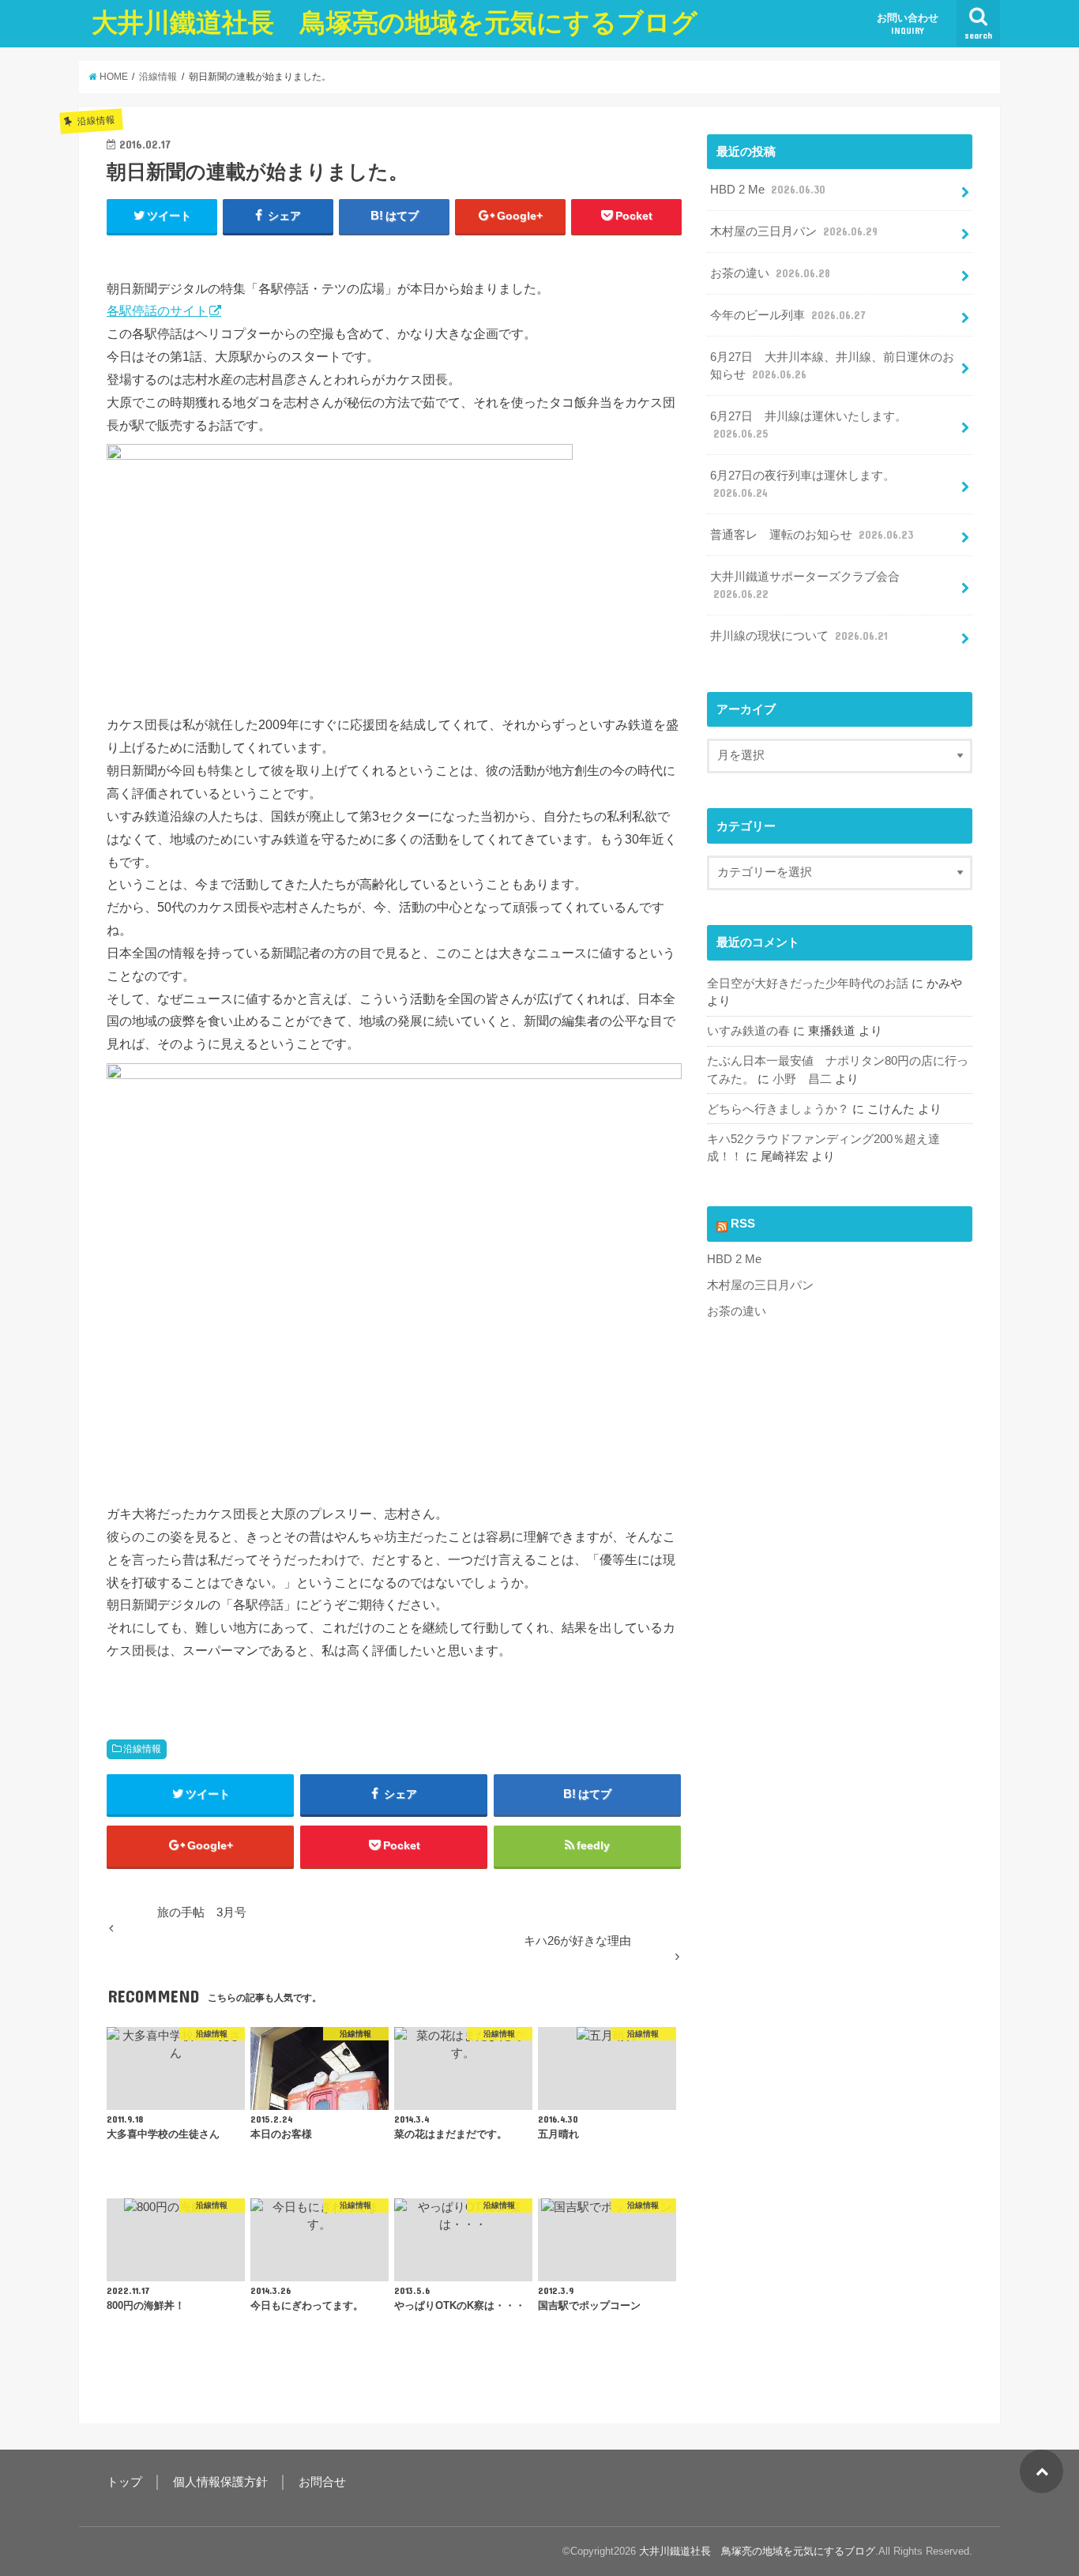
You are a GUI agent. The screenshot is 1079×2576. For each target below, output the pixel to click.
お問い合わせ (908, 24)
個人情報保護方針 (220, 2482)
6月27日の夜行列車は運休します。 (803, 484)
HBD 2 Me (768, 190)
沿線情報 (142, 1749)
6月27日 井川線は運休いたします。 (808, 425)
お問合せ (322, 2482)
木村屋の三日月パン (794, 231)
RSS (743, 1224)
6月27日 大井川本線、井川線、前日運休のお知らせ (832, 366)
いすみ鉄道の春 (748, 1031)
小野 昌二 (802, 1079)
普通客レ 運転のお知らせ (812, 535)
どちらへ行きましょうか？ (778, 1109)
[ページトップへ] (1041, 2471)
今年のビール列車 (788, 315)
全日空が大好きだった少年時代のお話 (808, 983)
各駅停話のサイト (157, 310)
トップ (124, 2482)
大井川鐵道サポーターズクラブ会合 (805, 585)
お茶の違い (770, 273)
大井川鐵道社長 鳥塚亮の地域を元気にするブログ (395, 23)
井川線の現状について (799, 636)
